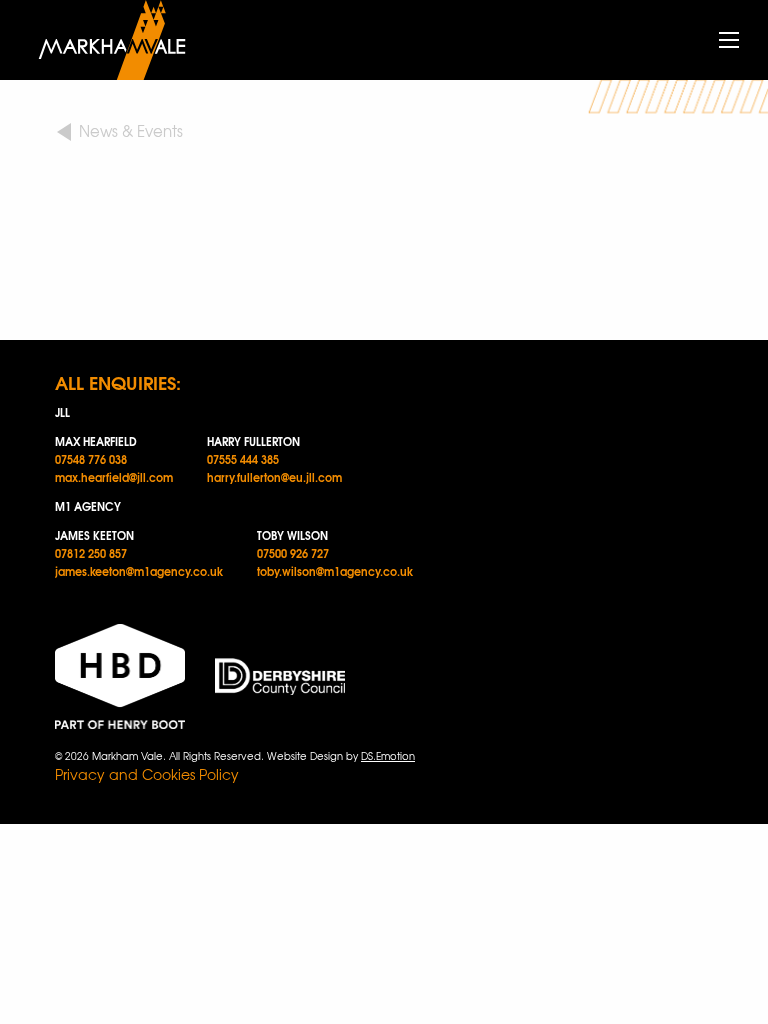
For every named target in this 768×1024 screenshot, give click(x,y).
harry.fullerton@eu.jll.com (274, 477)
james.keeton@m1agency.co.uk (139, 571)
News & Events (131, 131)
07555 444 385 (243, 459)
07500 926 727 (293, 553)
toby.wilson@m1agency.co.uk (335, 571)
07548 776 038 (91, 459)
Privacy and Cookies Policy (147, 774)
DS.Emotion (388, 755)
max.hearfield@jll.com (114, 477)
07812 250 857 (91, 553)
